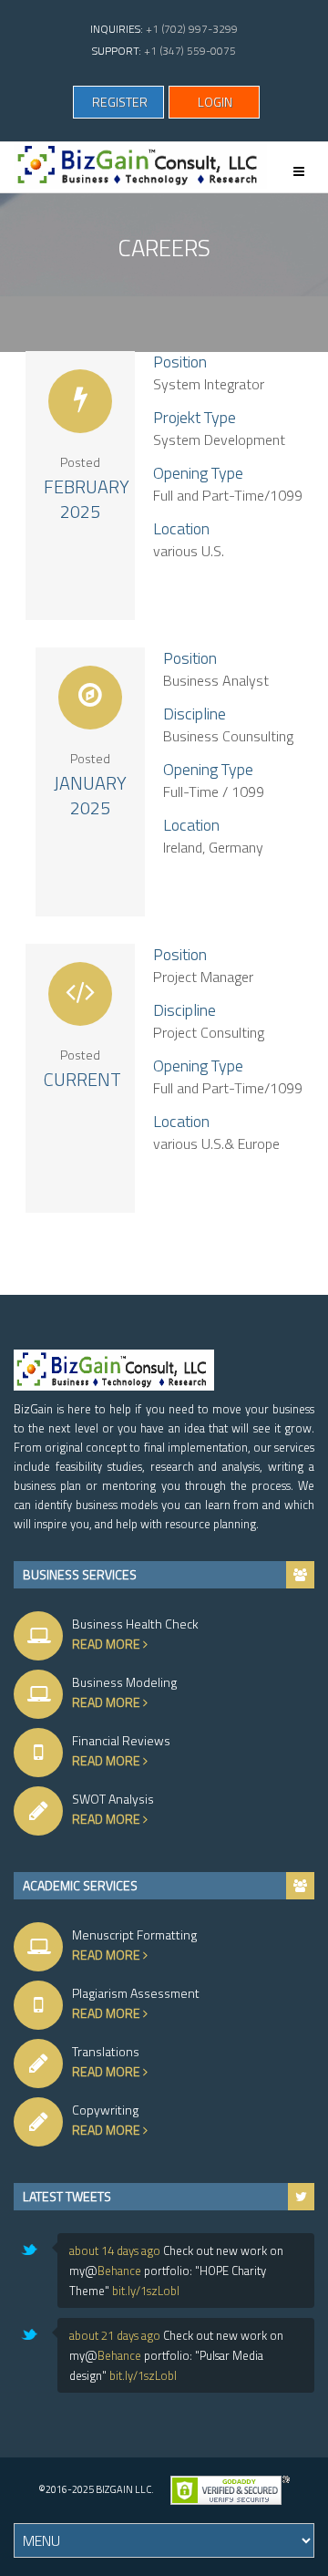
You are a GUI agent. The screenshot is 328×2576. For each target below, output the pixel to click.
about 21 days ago (115, 2335)
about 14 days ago (115, 2250)
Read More (108, 1644)
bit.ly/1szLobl (146, 2291)
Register (120, 102)
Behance (119, 2271)
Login (215, 102)
